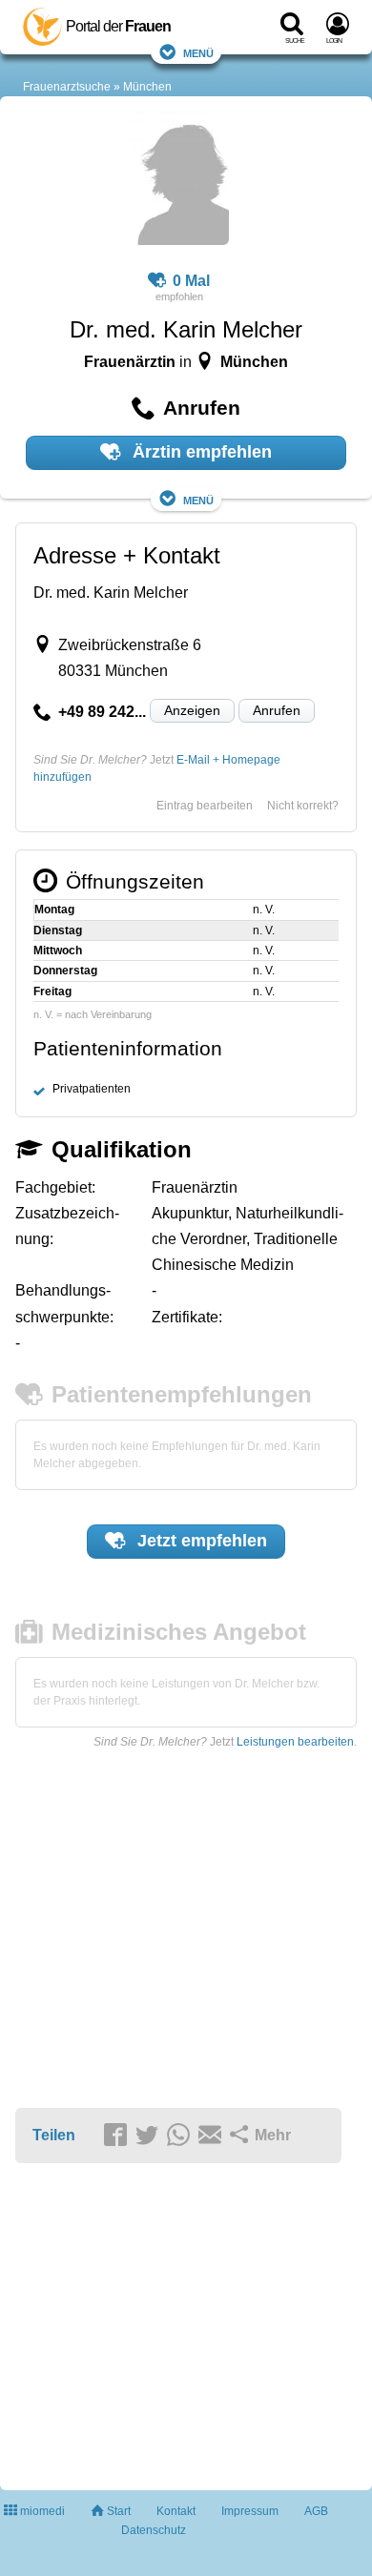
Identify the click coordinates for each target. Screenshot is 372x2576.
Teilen (54, 2135)
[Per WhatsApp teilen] (181, 2136)
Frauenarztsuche (67, 87)
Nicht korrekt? (303, 806)
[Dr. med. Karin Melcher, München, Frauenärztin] (179, 181)
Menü (198, 52)
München (147, 87)
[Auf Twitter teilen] (150, 2136)
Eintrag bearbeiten (205, 806)
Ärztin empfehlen (200, 452)
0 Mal (191, 281)
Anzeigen (192, 710)
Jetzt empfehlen (200, 1541)
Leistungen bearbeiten (295, 1742)
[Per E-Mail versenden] (213, 2136)
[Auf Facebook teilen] (118, 2136)
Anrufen (277, 710)
